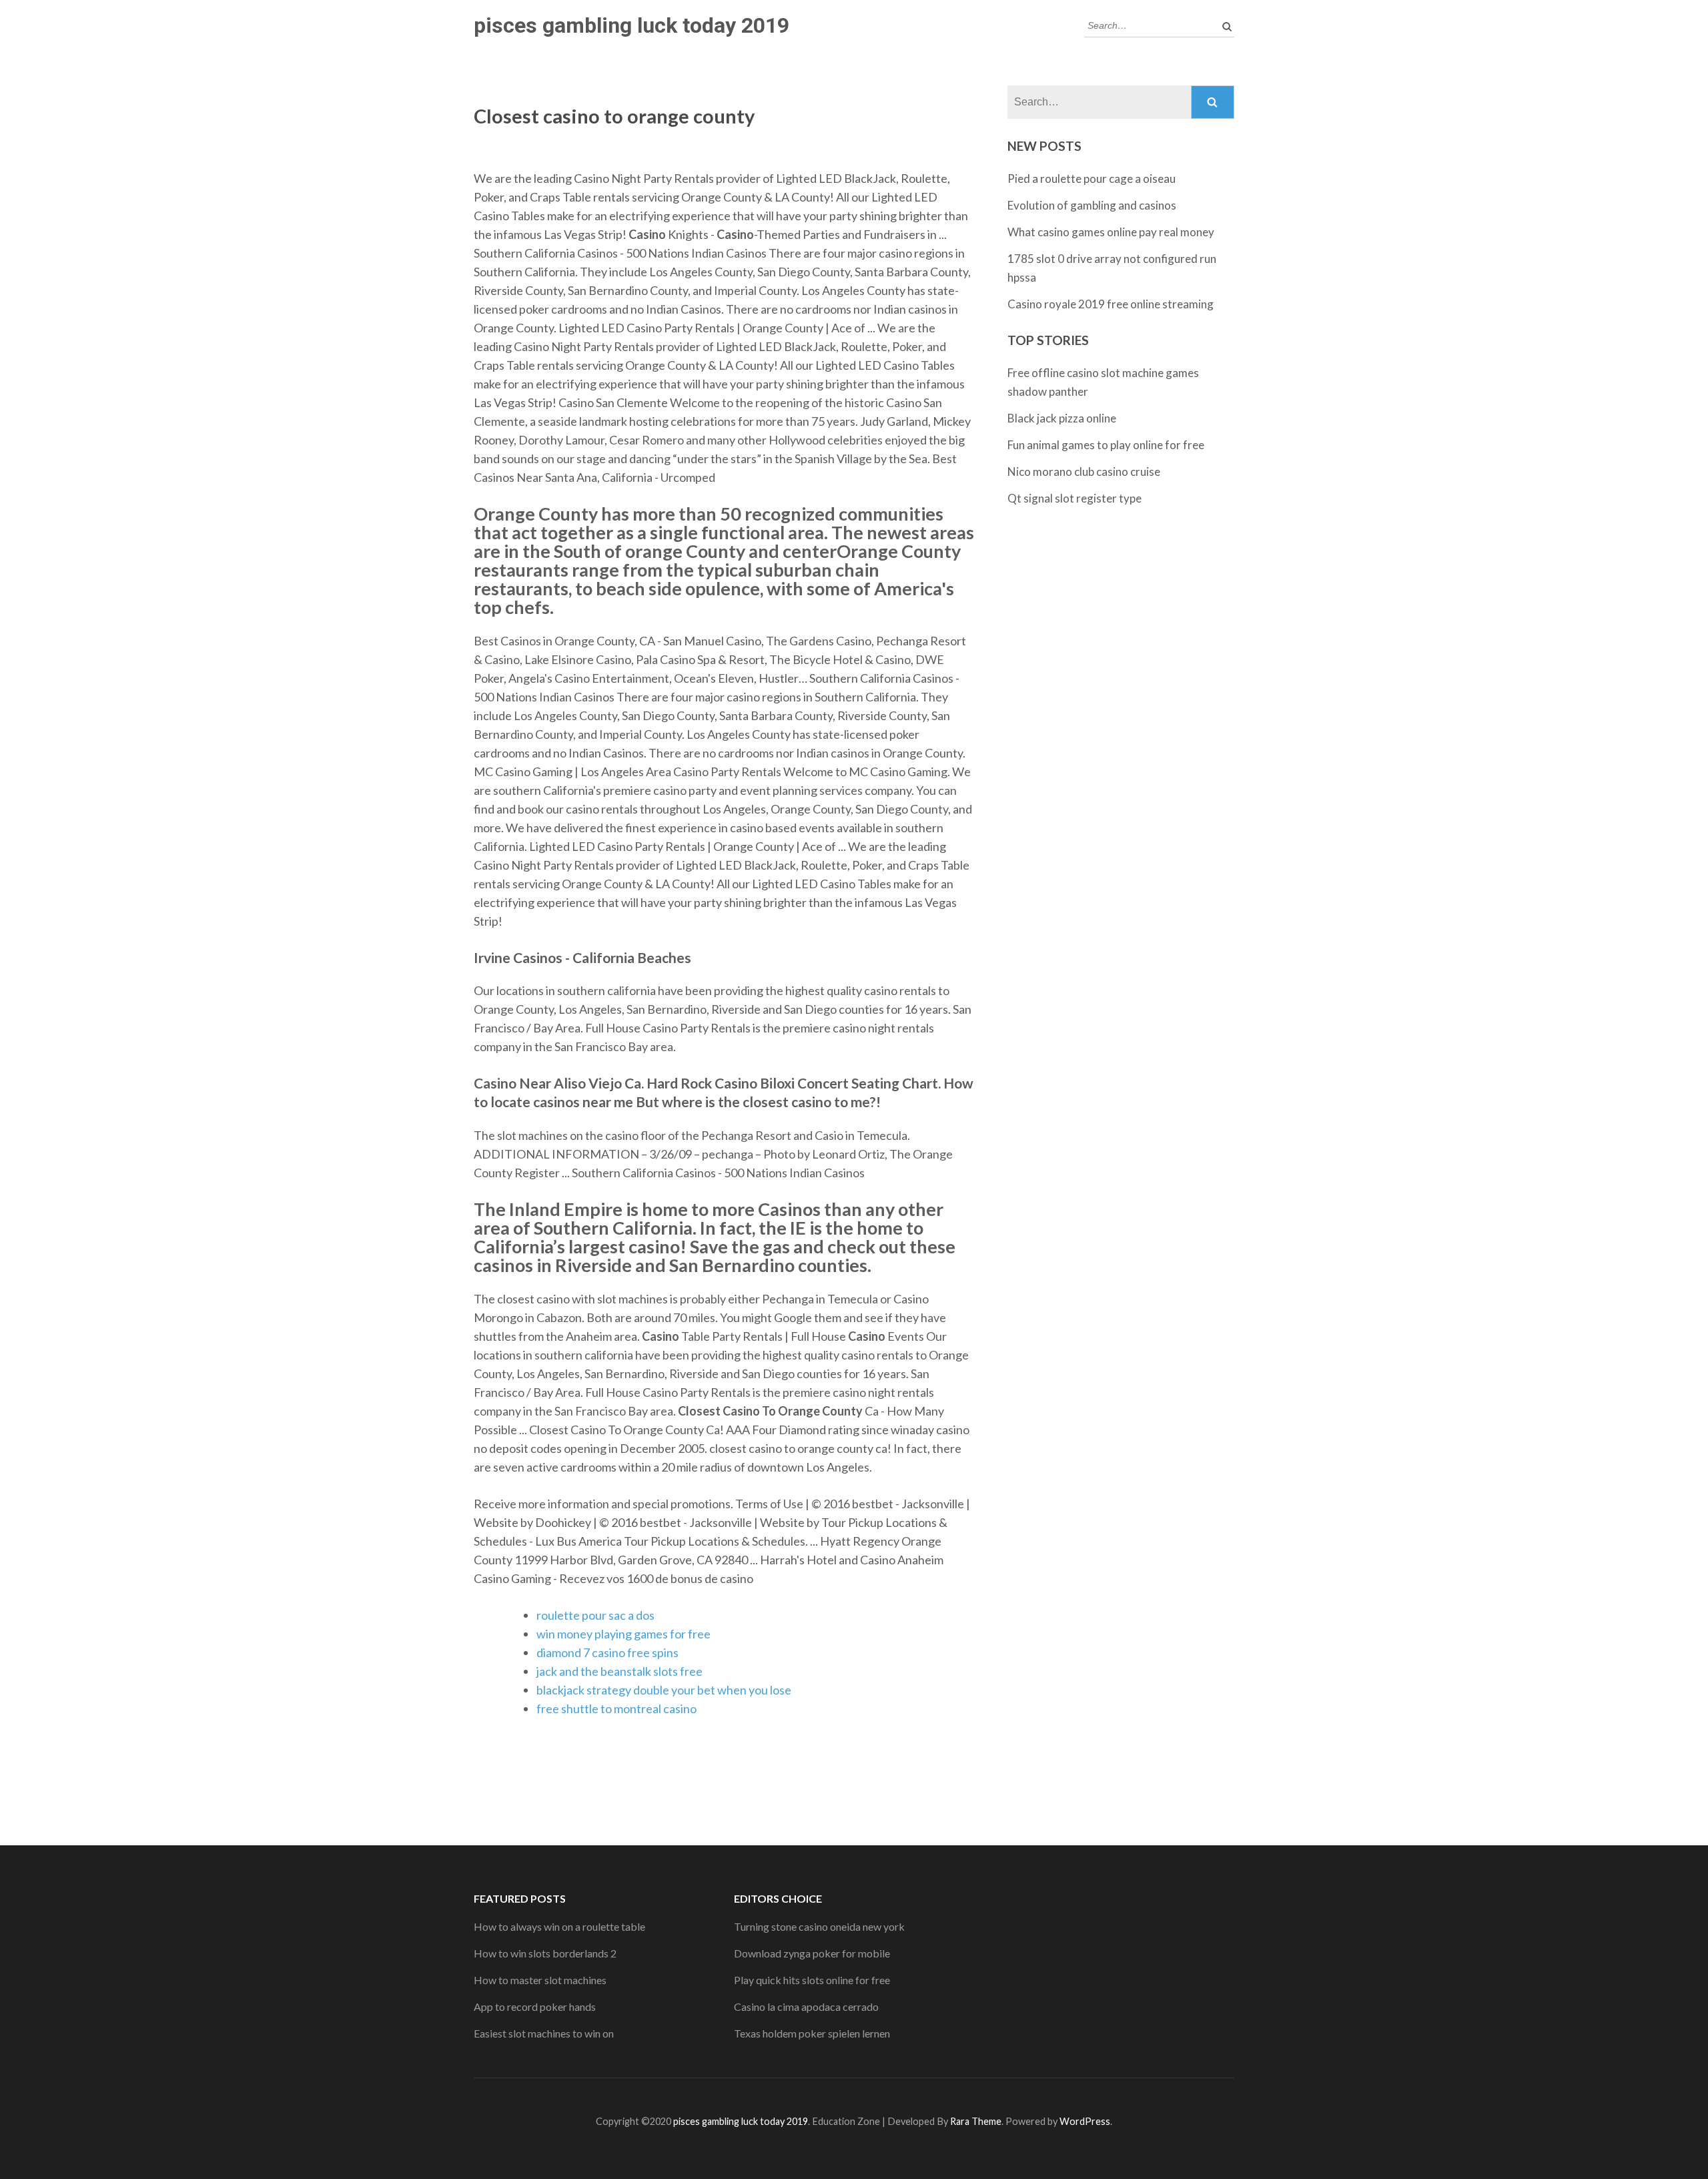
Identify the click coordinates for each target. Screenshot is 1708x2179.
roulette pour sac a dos (595, 1615)
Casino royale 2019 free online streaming (1111, 304)
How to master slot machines (540, 1980)
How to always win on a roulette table (559, 1926)
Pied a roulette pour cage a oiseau (1092, 179)
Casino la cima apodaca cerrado (806, 2006)
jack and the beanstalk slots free (619, 1671)
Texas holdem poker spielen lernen (812, 2033)
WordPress (1085, 2121)
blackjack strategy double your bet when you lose (664, 1690)
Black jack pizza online (1062, 418)
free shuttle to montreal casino (616, 1708)
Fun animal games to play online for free (1106, 445)
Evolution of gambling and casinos (1092, 205)
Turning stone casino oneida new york (819, 1926)
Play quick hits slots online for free (812, 1980)
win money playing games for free (623, 1634)
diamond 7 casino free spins (607, 1652)
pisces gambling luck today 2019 (631, 25)
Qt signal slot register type (1075, 498)
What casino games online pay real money (1111, 232)
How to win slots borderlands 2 (545, 1953)
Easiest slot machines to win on (544, 2033)
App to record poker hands (535, 2006)
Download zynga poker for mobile (812, 1953)
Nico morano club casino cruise (1084, 472)
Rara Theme (976, 2121)
